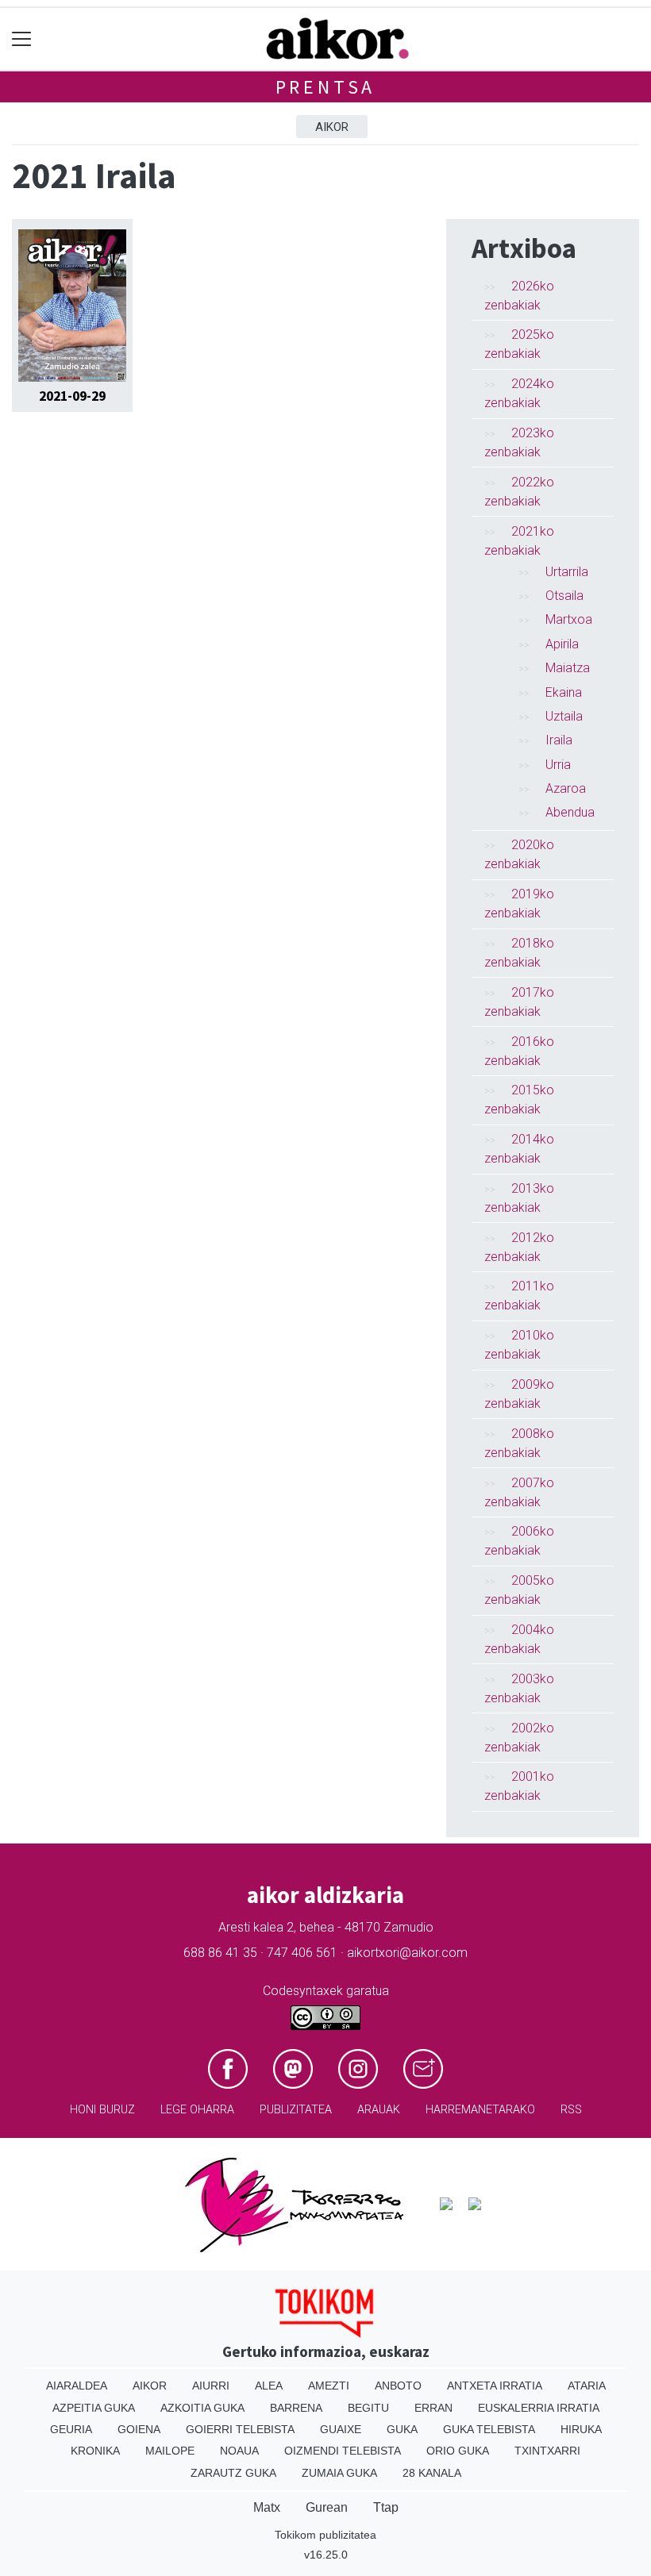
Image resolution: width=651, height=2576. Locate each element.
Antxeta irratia (495, 2386)
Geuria (71, 2429)
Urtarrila (567, 572)
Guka (402, 2429)
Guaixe (341, 2429)
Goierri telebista (240, 2429)
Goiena (139, 2429)
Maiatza (568, 668)
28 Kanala (432, 2473)
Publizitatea (296, 2110)
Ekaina (564, 692)
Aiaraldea (77, 2386)
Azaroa (566, 788)
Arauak (379, 2110)
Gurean (327, 2507)
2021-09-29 (72, 396)
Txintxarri (547, 2451)
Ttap (386, 2507)
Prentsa (326, 87)
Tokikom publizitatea (325, 2535)
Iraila (559, 740)
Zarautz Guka (233, 2473)
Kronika (95, 2451)
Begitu (368, 2408)
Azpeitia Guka (94, 2408)
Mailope (170, 2451)
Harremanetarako (480, 2110)
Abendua (570, 812)
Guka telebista (489, 2429)
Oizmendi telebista (343, 2451)
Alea (269, 2386)
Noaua (239, 2451)
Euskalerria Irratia (539, 2408)
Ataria (587, 2386)
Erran (433, 2408)
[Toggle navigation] (22, 39)
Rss (571, 2110)
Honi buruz (102, 2110)
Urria (558, 765)
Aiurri (211, 2386)
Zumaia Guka (339, 2473)
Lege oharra (197, 2110)
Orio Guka (458, 2451)
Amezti (329, 2386)
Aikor (332, 127)
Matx (267, 2507)
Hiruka (581, 2429)
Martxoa (569, 619)
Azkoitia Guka (202, 2408)
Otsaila (564, 596)
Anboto (398, 2386)
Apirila (562, 644)
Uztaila (564, 716)
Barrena (296, 2408)
